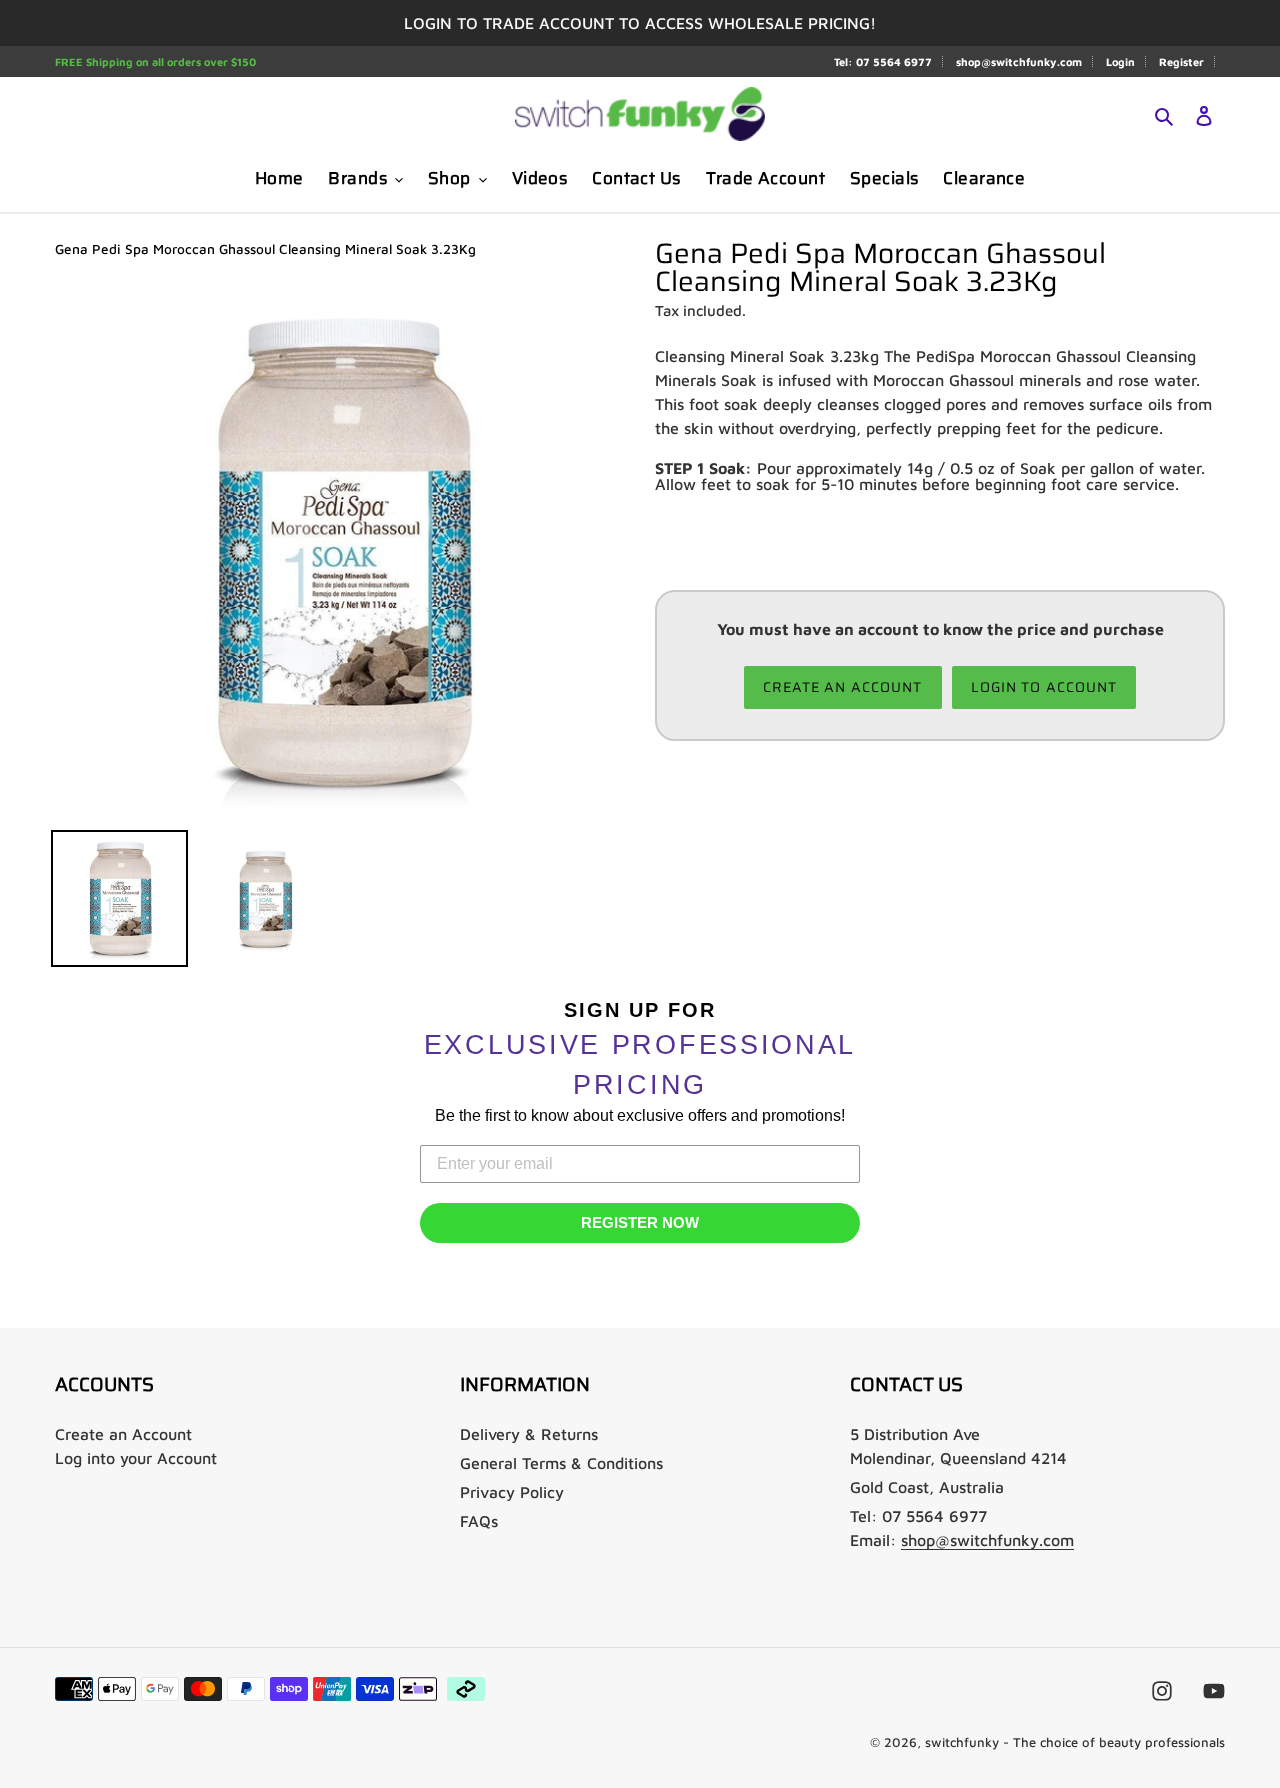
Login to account (1044, 687)
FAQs (479, 1521)
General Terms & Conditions (561, 1463)
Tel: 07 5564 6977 (883, 61)
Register (1181, 61)
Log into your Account (136, 1458)
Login (1120, 61)
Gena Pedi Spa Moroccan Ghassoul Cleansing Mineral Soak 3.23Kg (265, 249)
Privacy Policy (512, 1492)
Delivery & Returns (529, 1434)
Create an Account (123, 1434)
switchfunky (962, 1742)
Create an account (843, 687)
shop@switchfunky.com (1019, 61)
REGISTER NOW (640, 1222)
